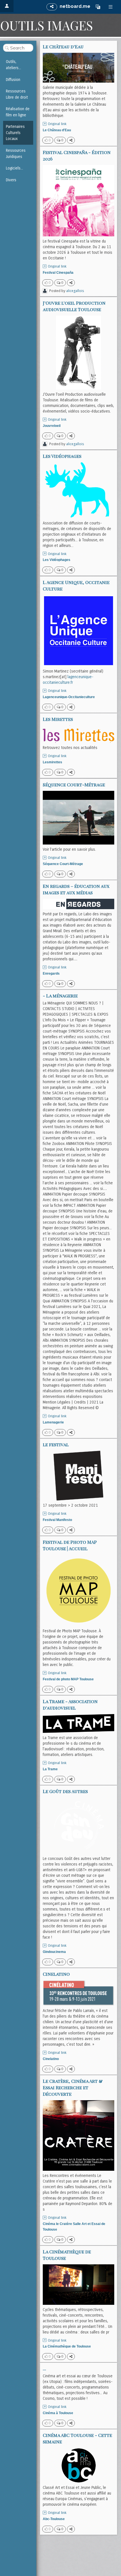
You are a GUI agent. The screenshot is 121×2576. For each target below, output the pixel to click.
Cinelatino (56, 1974)
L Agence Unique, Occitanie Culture (76, 585)
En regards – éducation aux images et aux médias (76, 889)
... (44, 2368)
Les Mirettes (58, 719)
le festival (56, 1444)
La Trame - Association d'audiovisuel (70, 1704)
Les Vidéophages (62, 456)
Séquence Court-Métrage (74, 785)
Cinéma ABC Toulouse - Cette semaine (77, 2438)
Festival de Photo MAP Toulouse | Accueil (70, 1545)
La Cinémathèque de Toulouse (67, 2255)
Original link (57, 124)
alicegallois (75, 291)
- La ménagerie (60, 996)
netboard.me (75, 6)
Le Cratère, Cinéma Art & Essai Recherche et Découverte (73, 2087)
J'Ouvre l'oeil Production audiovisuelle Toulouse (74, 306)
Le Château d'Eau (63, 47)
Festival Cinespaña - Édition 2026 (77, 155)
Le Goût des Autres (65, 1791)
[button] (98, 7)
